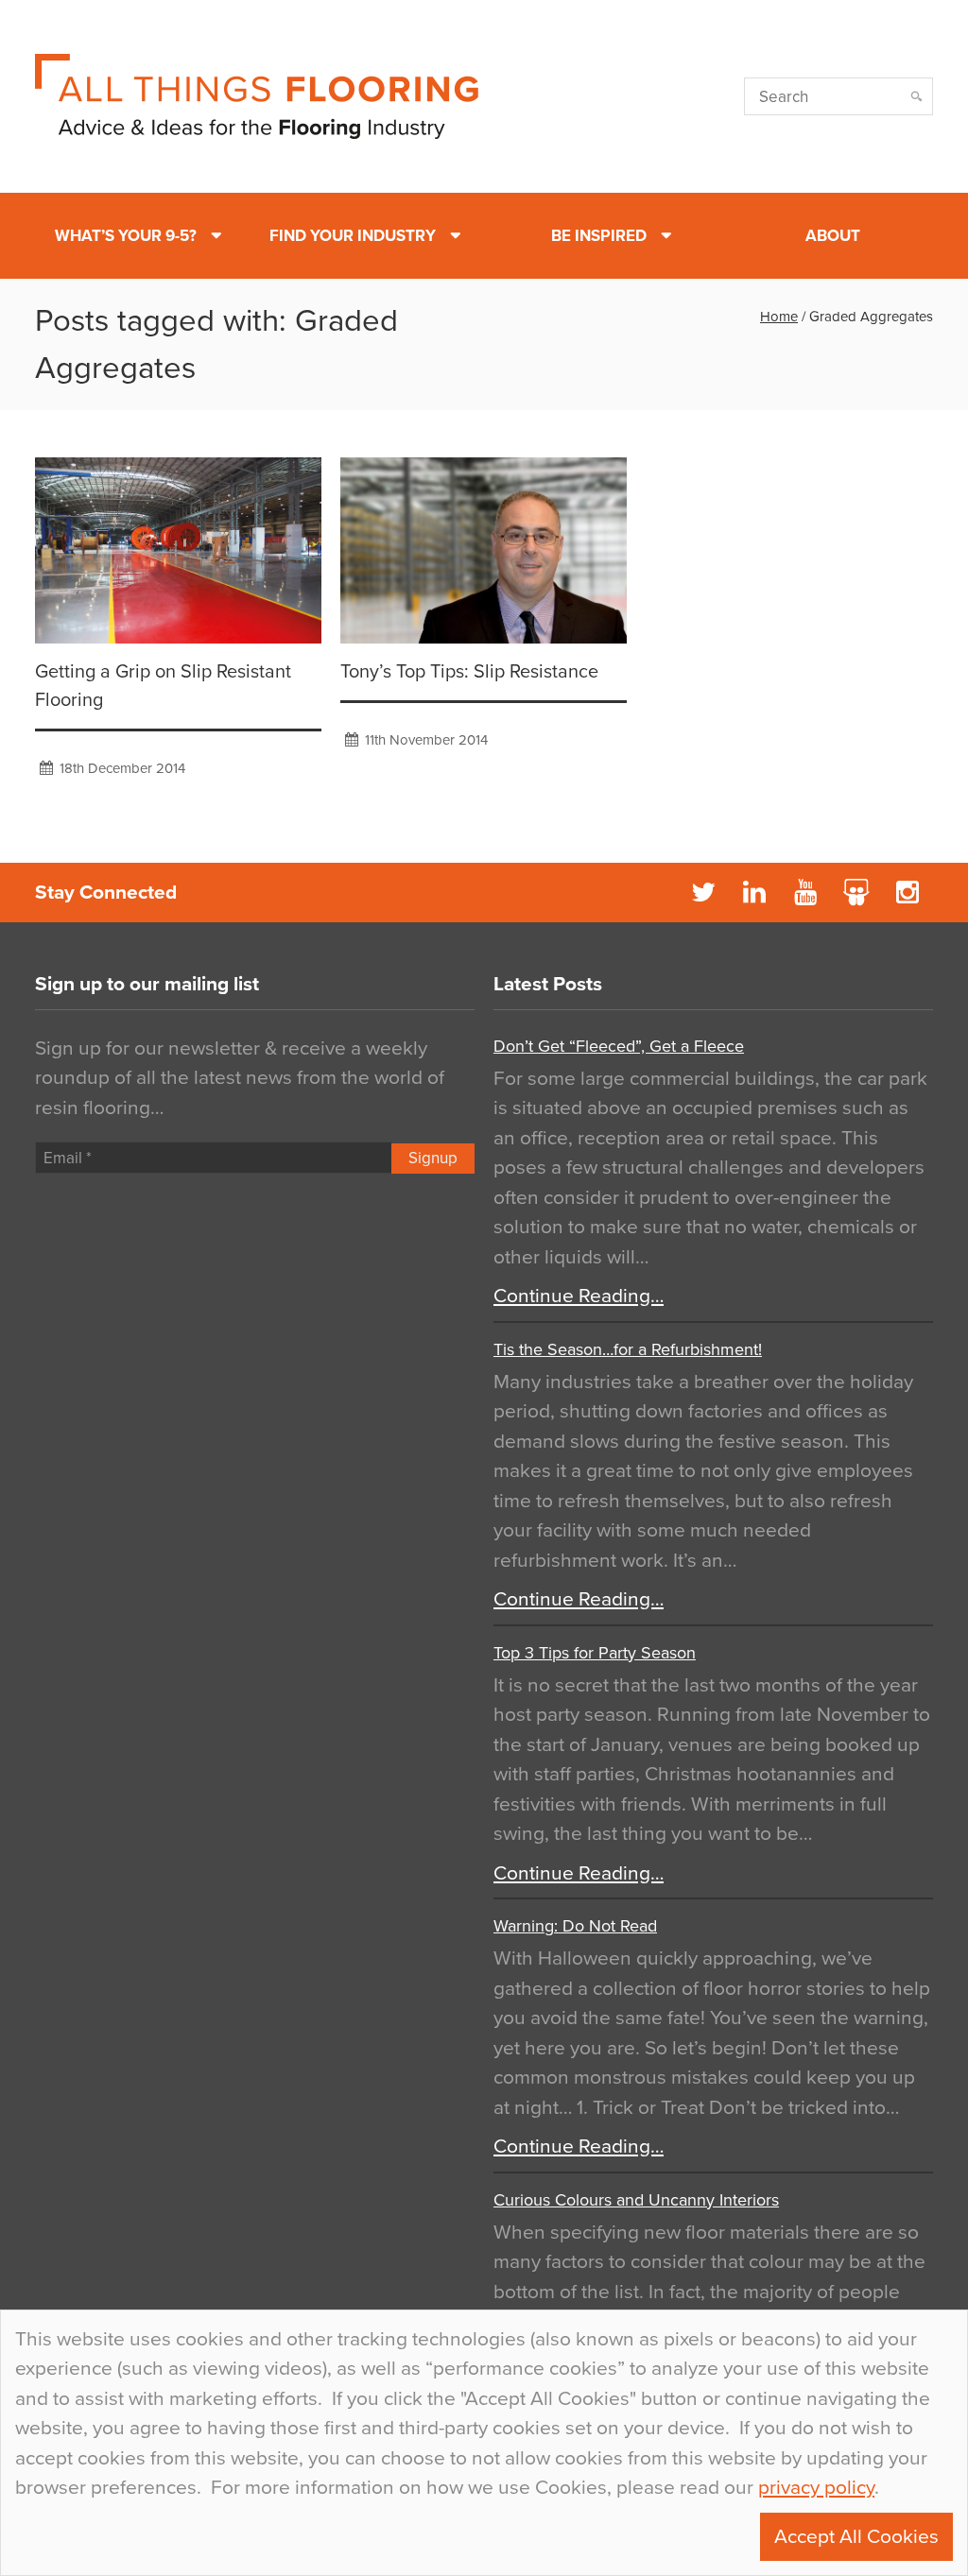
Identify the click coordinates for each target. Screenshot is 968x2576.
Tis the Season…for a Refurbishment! (628, 1349)
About (833, 236)
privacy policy (816, 2488)
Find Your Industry (353, 236)
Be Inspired (599, 236)
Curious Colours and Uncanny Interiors (636, 2200)
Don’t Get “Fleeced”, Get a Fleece (619, 1046)
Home (779, 317)
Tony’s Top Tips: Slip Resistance (469, 672)
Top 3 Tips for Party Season (595, 1653)
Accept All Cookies (856, 2537)
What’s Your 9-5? (126, 236)
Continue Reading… (579, 1296)
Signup (433, 1158)
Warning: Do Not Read (575, 1926)
